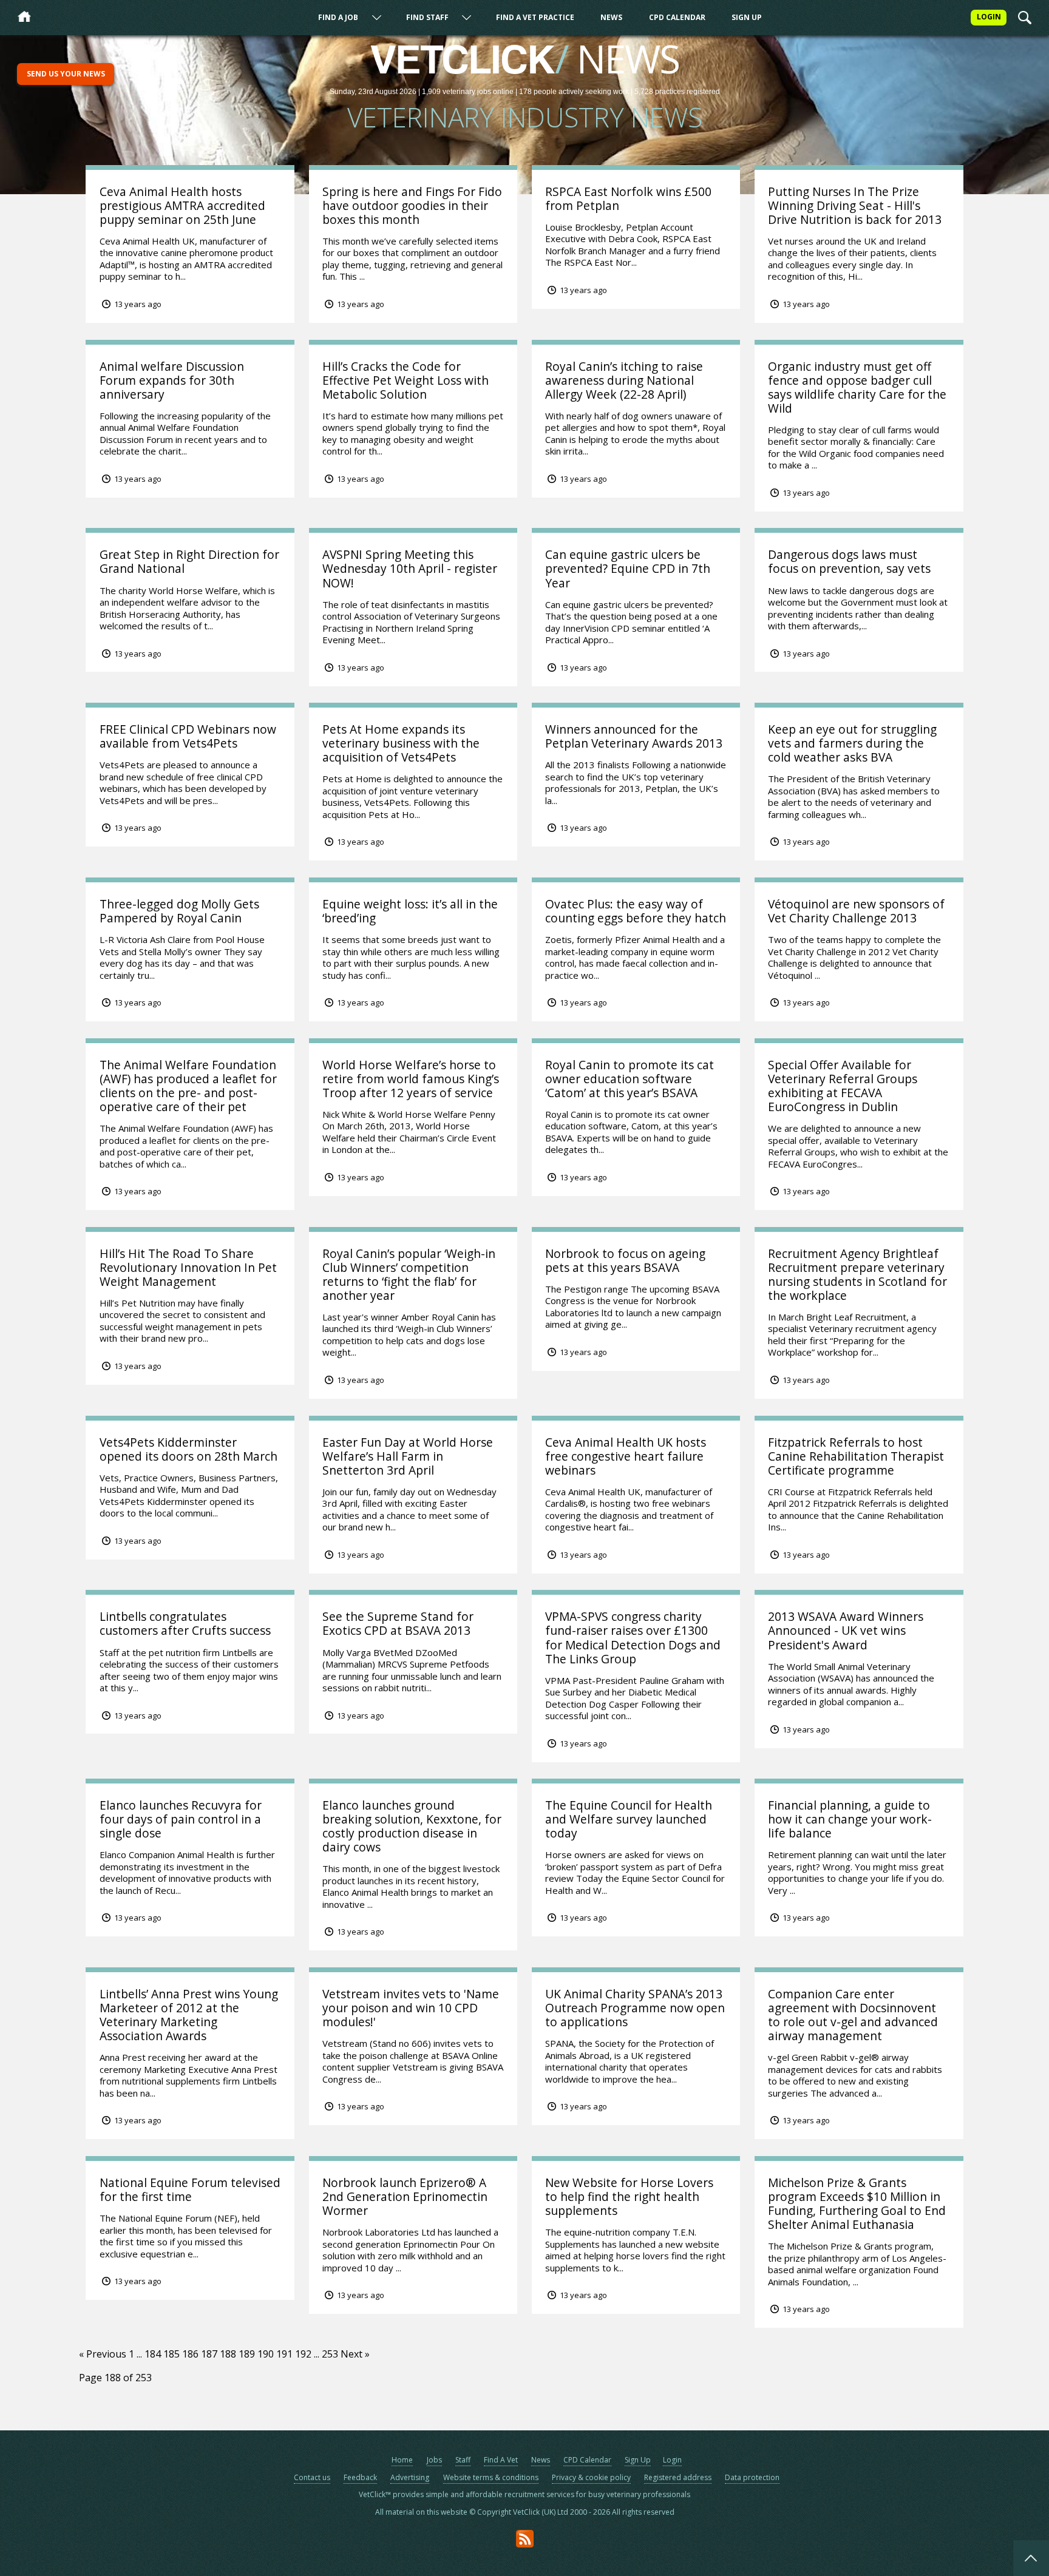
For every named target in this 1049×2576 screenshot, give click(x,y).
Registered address (678, 2477)
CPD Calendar (677, 17)
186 (190, 2354)
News (611, 17)
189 (247, 2354)
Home (402, 2460)
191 (284, 2354)
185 (171, 2354)
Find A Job (338, 17)
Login (672, 2460)
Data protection (752, 2477)
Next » (355, 2354)
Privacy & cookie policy (591, 2477)
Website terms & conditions (491, 2477)
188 (228, 2354)
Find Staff (427, 17)
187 (209, 2354)
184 (153, 2354)
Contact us (312, 2477)
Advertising (410, 2477)
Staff (463, 2460)
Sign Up (747, 17)
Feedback (360, 2477)
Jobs (434, 2460)
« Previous (103, 2354)
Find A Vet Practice (535, 17)
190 (266, 2354)
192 (303, 2354)
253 (330, 2354)
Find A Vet (501, 2460)
